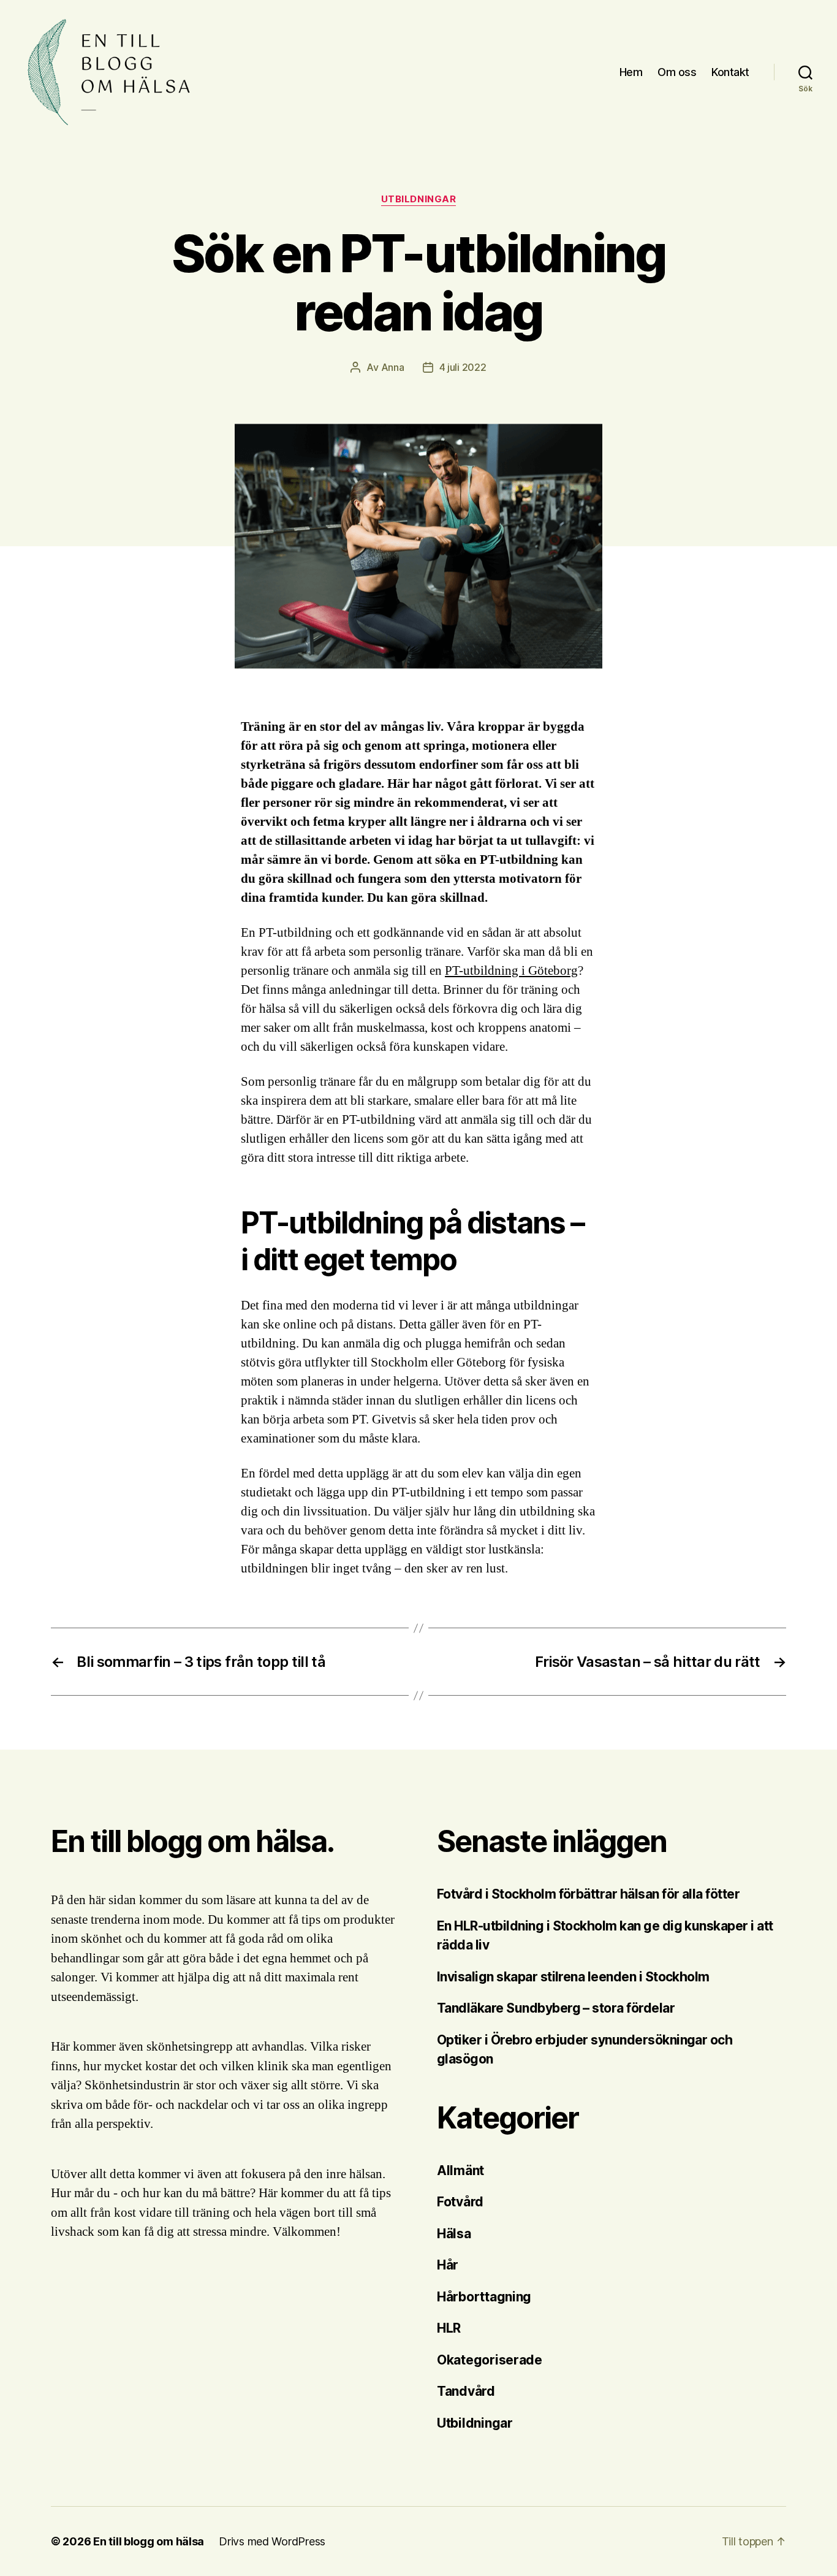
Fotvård (460, 2202)
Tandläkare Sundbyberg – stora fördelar (557, 2008)
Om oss (677, 72)
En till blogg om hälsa (149, 2541)
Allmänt (460, 2170)
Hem (631, 72)
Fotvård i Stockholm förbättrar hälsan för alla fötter (588, 1894)
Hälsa (454, 2234)
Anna (393, 367)
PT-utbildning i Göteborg (511, 971)
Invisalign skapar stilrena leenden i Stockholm (573, 1977)
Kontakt (730, 72)
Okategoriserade (490, 2360)
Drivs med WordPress (272, 2541)
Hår (448, 2265)
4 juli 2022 (463, 367)
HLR (449, 2328)
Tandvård (466, 2391)
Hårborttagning (484, 2297)
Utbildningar (419, 199)
